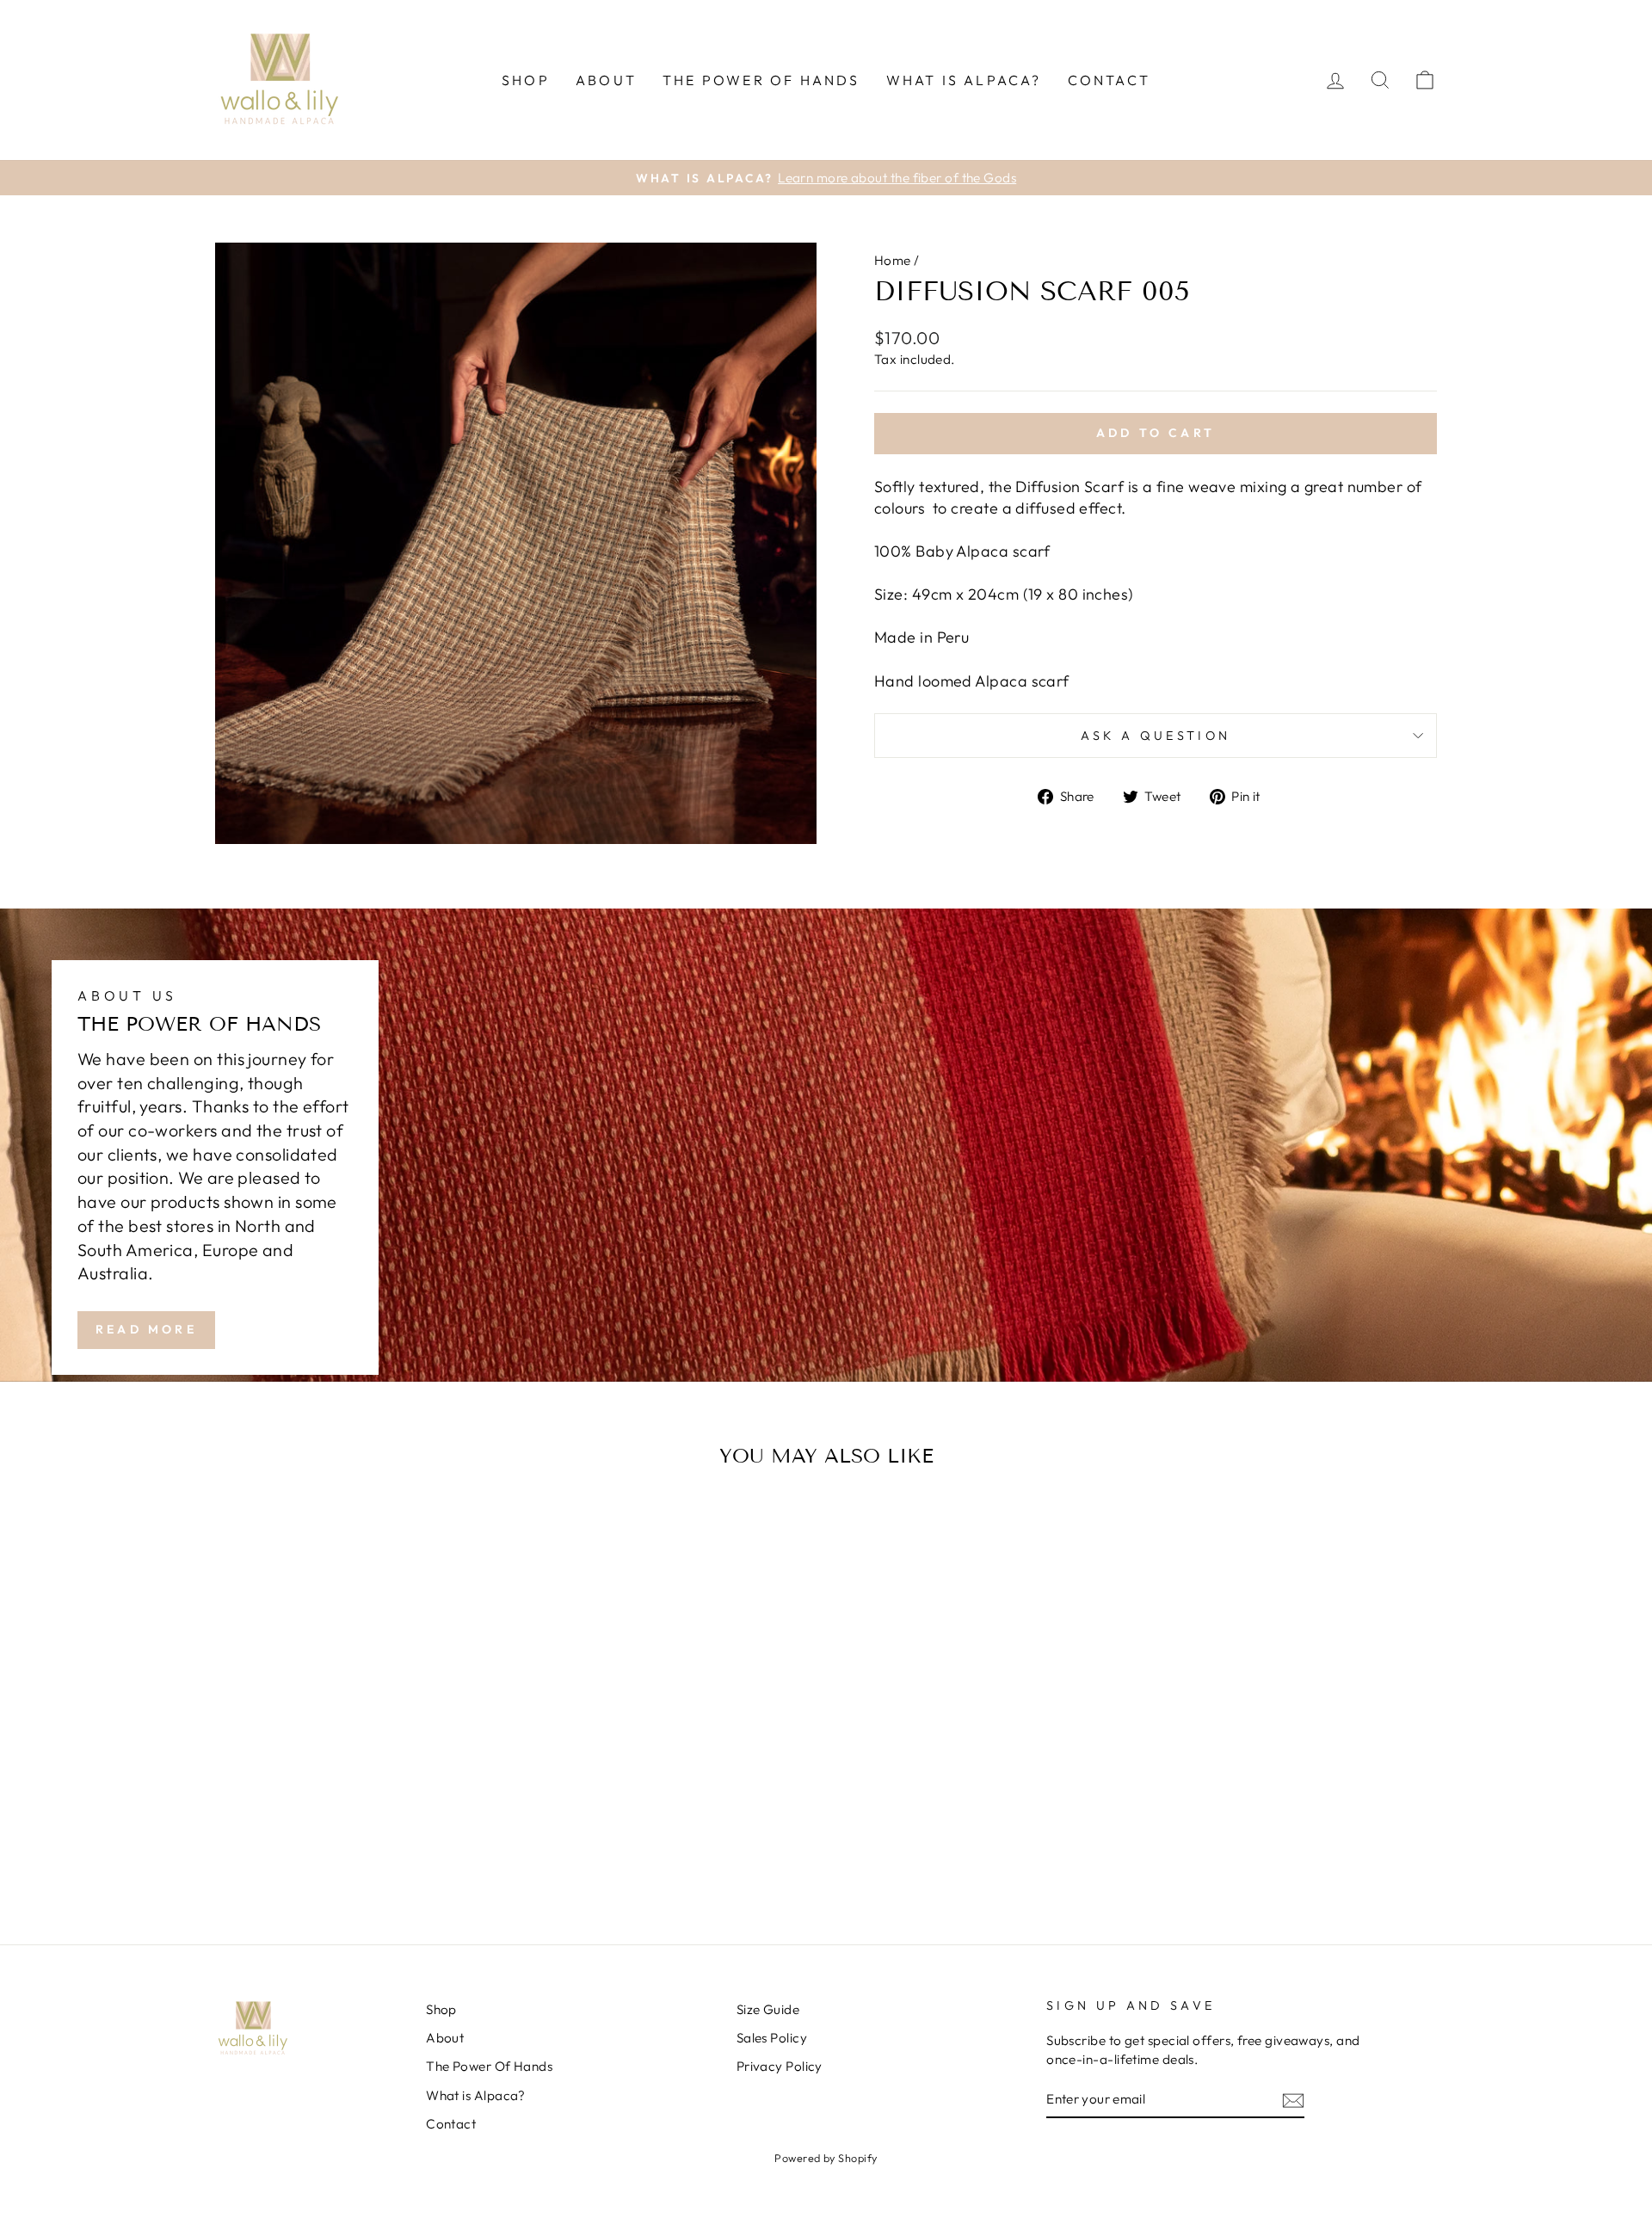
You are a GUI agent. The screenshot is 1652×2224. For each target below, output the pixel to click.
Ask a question (1156, 736)
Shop (526, 80)
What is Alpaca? (964, 80)
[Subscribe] (1293, 2100)
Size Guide (768, 2009)
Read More (146, 1329)
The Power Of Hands (761, 80)
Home (893, 260)
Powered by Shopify (826, 2158)
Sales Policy (772, 2038)
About (606, 80)
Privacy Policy (780, 2066)
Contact (1109, 80)
